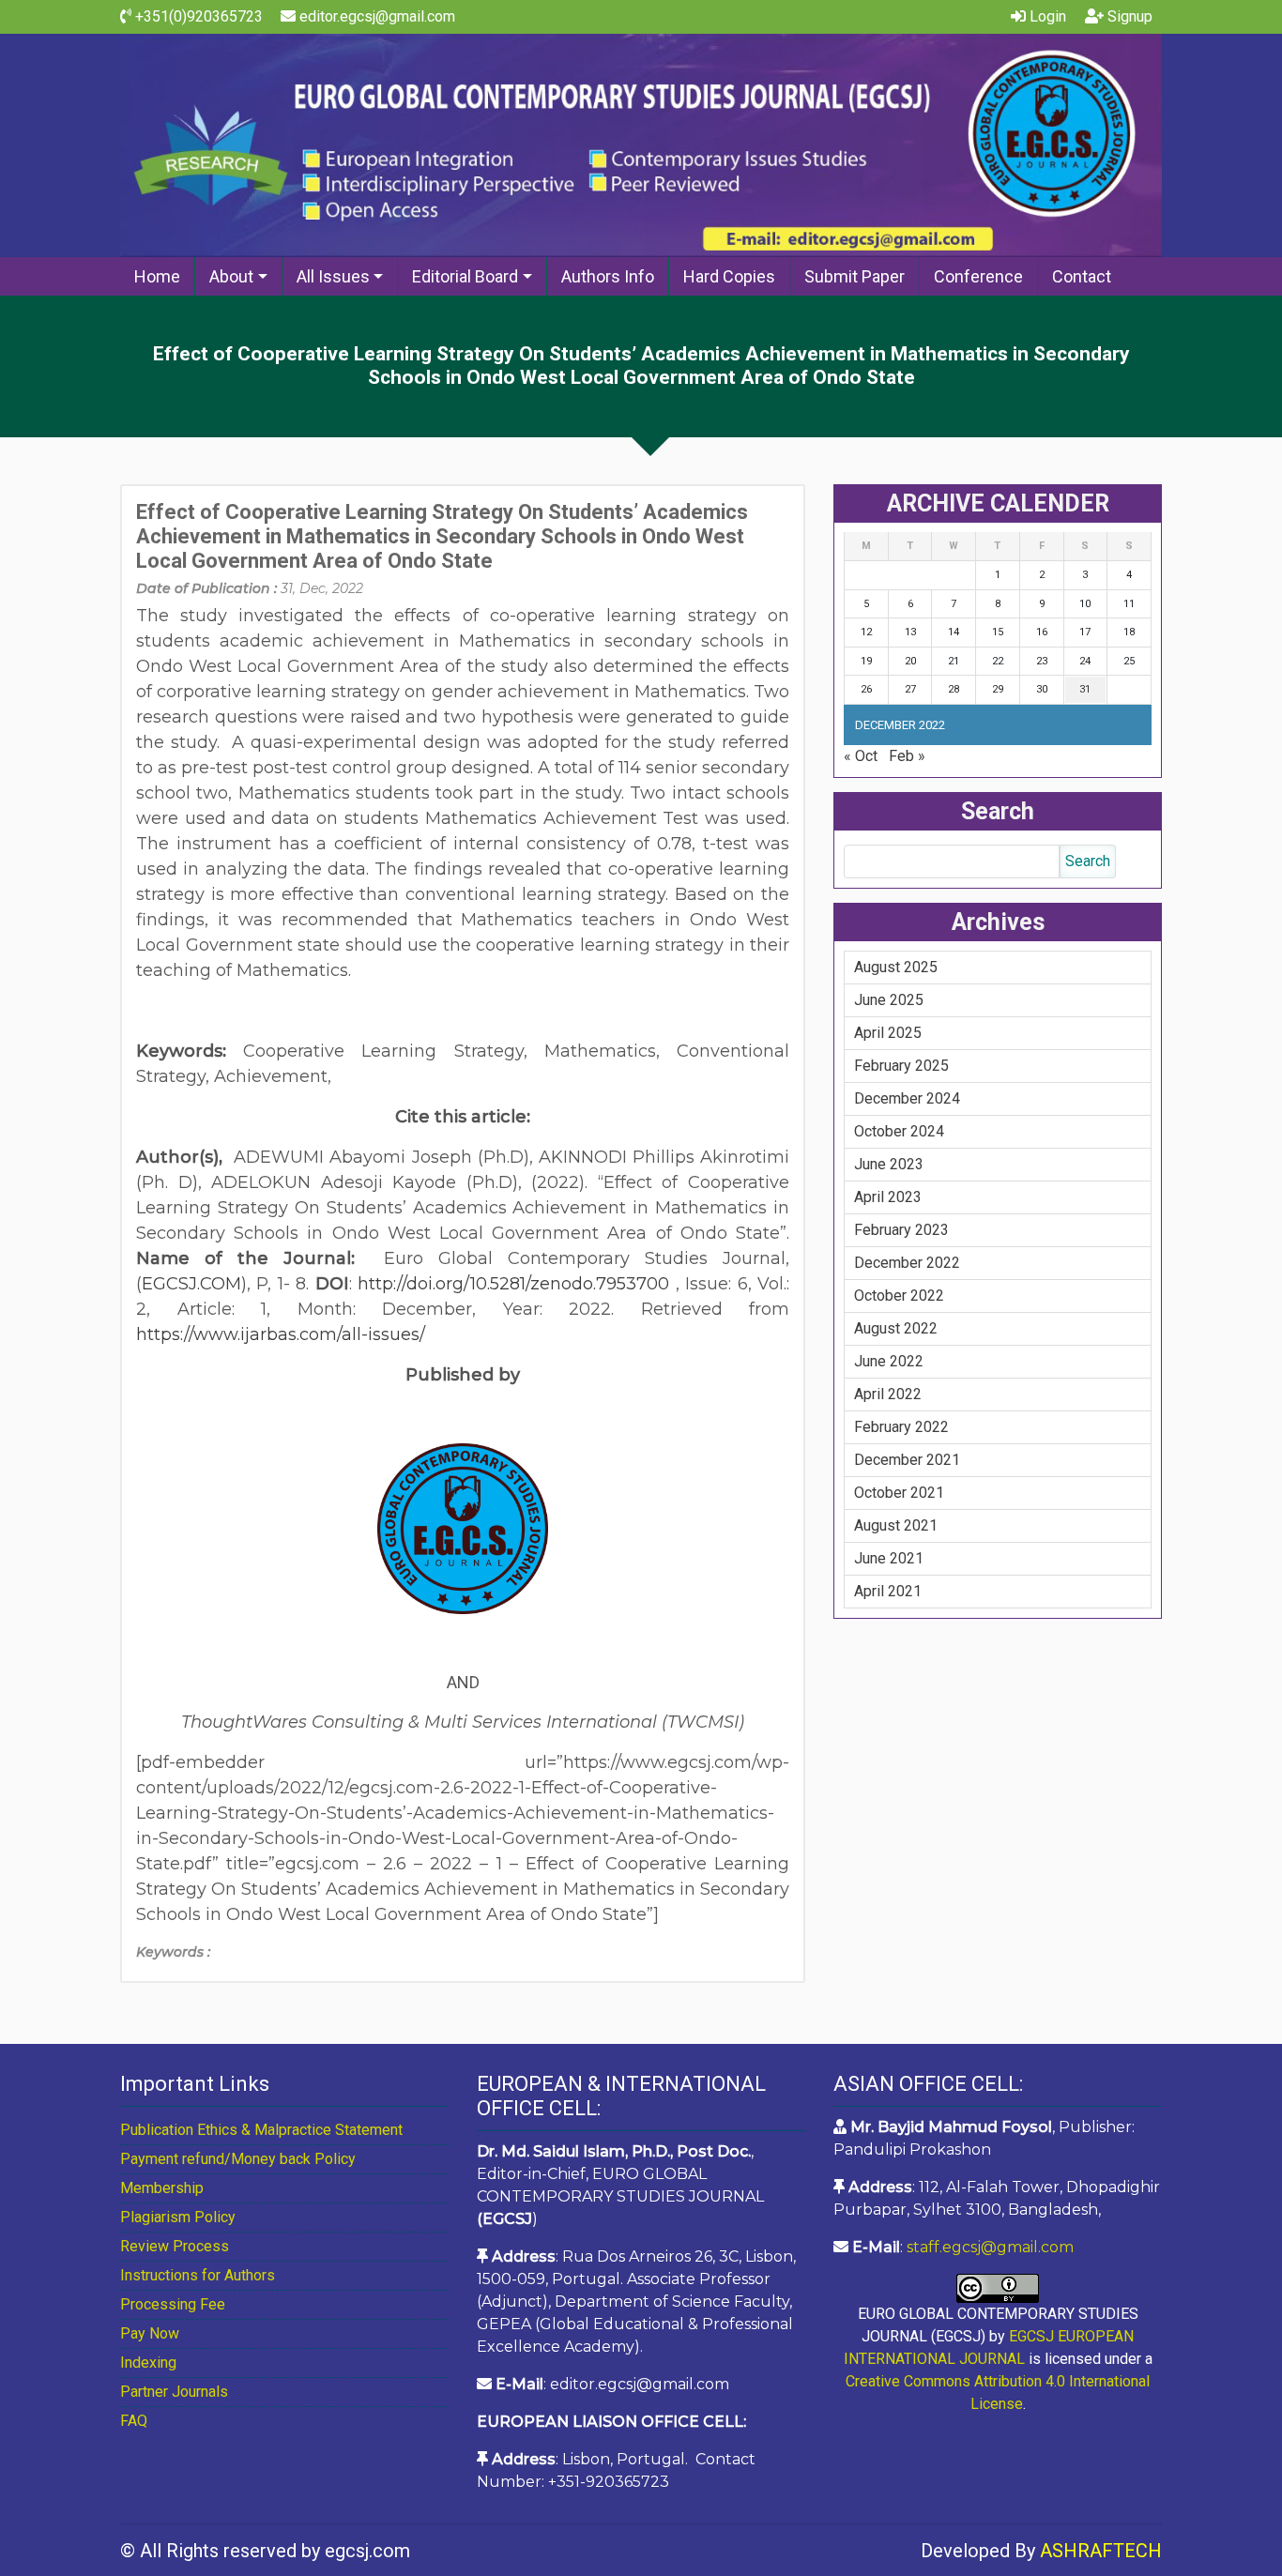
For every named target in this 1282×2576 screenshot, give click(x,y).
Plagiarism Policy (178, 2217)
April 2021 (888, 1591)
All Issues (333, 276)
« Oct (861, 756)
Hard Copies (729, 276)
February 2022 (901, 1427)
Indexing (148, 2363)
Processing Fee (173, 2304)
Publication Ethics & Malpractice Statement (261, 2130)
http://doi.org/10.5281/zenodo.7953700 (513, 1284)
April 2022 (888, 1394)
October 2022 (899, 1296)
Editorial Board (465, 276)
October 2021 (899, 1493)
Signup (1128, 16)
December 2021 (907, 1460)
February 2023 (901, 1230)
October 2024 (899, 1131)
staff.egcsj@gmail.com (990, 2247)
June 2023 (889, 1164)
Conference (978, 276)
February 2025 (901, 1066)
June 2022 (889, 1361)
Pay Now (150, 2333)
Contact (1082, 276)
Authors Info (608, 276)
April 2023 (888, 1197)
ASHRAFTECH (1101, 2551)
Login (1046, 16)
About (231, 276)
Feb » (907, 756)
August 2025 (896, 967)
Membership (162, 2188)
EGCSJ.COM (191, 1284)
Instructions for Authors (198, 2275)
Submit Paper (855, 276)
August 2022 (896, 1328)
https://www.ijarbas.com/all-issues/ (281, 1334)
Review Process (175, 2246)
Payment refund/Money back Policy (238, 2159)
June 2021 (889, 1558)
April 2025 (888, 1033)
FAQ (134, 2421)
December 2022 (907, 1263)
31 (1085, 689)
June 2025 (889, 1000)
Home (157, 276)
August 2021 (896, 1525)
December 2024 (907, 1098)
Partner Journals (174, 2392)
